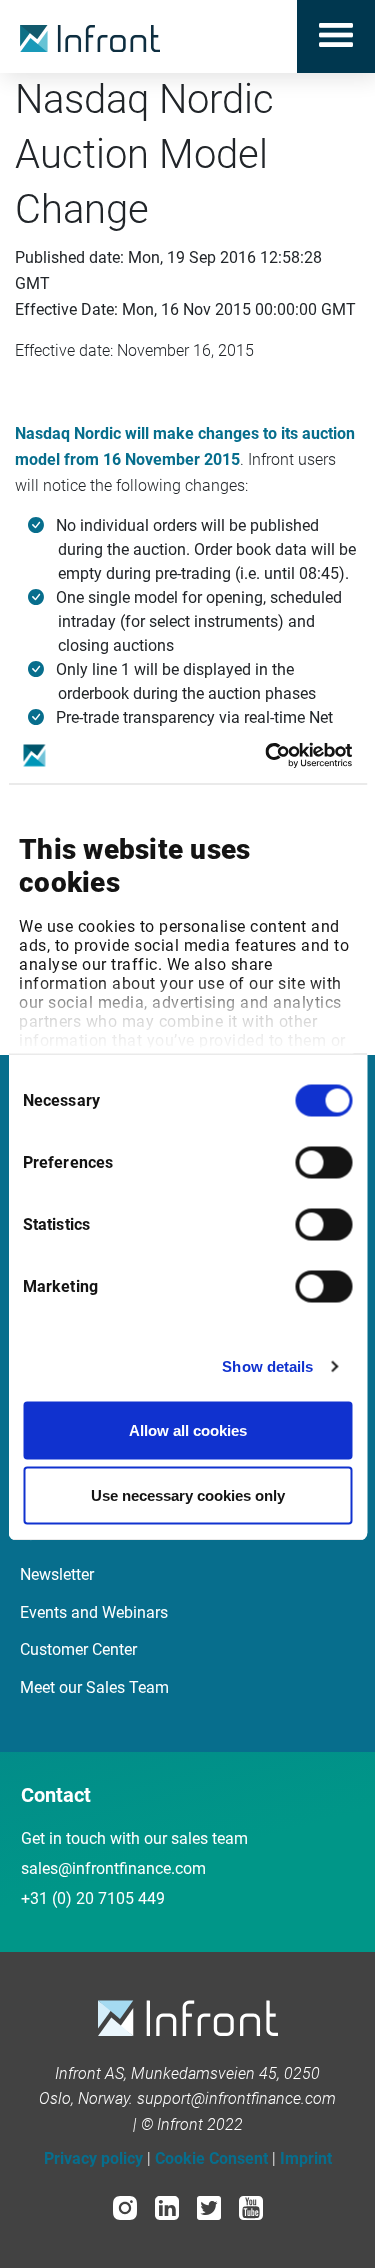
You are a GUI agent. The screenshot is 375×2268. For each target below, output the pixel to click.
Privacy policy (93, 2158)
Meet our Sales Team (94, 1687)
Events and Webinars (94, 1612)
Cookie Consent (211, 2158)
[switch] (323, 1162)
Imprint (306, 2158)
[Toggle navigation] (336, 36)
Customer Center (78, 1649)
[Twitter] (209, 2206)
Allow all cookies (188, 1429)
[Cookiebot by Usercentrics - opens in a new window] (267, 756)
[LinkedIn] (167, 2206)
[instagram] (125, 2206)
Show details (267, 1366)
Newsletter (57, 1574)
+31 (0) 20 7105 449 (93, 1898)
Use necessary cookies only (188, 1495)
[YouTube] (251, 2206)
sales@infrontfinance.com (113, 1868)
